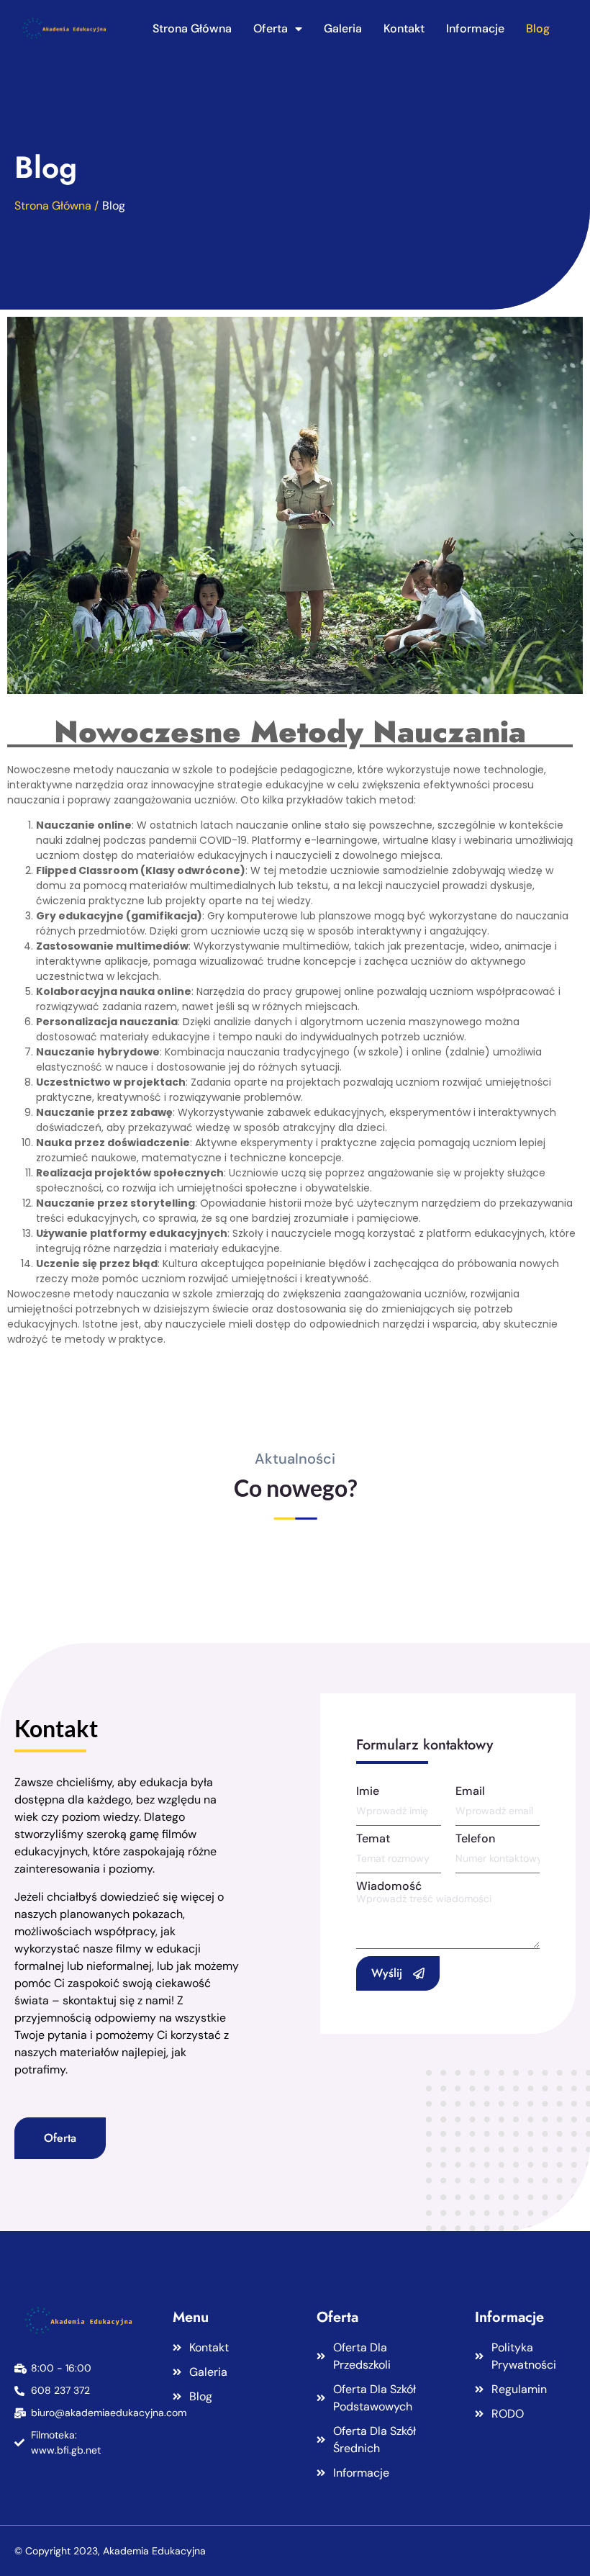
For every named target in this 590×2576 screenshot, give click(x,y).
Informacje (475, 28)
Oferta (271, 28)
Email (470, 1791)
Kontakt (404, 28)
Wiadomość (389, 1886)
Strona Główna (192, 28)
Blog (538, 28)
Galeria (343, 28)
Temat (373, 1839)
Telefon (475, 1839)
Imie (368, 1791)
